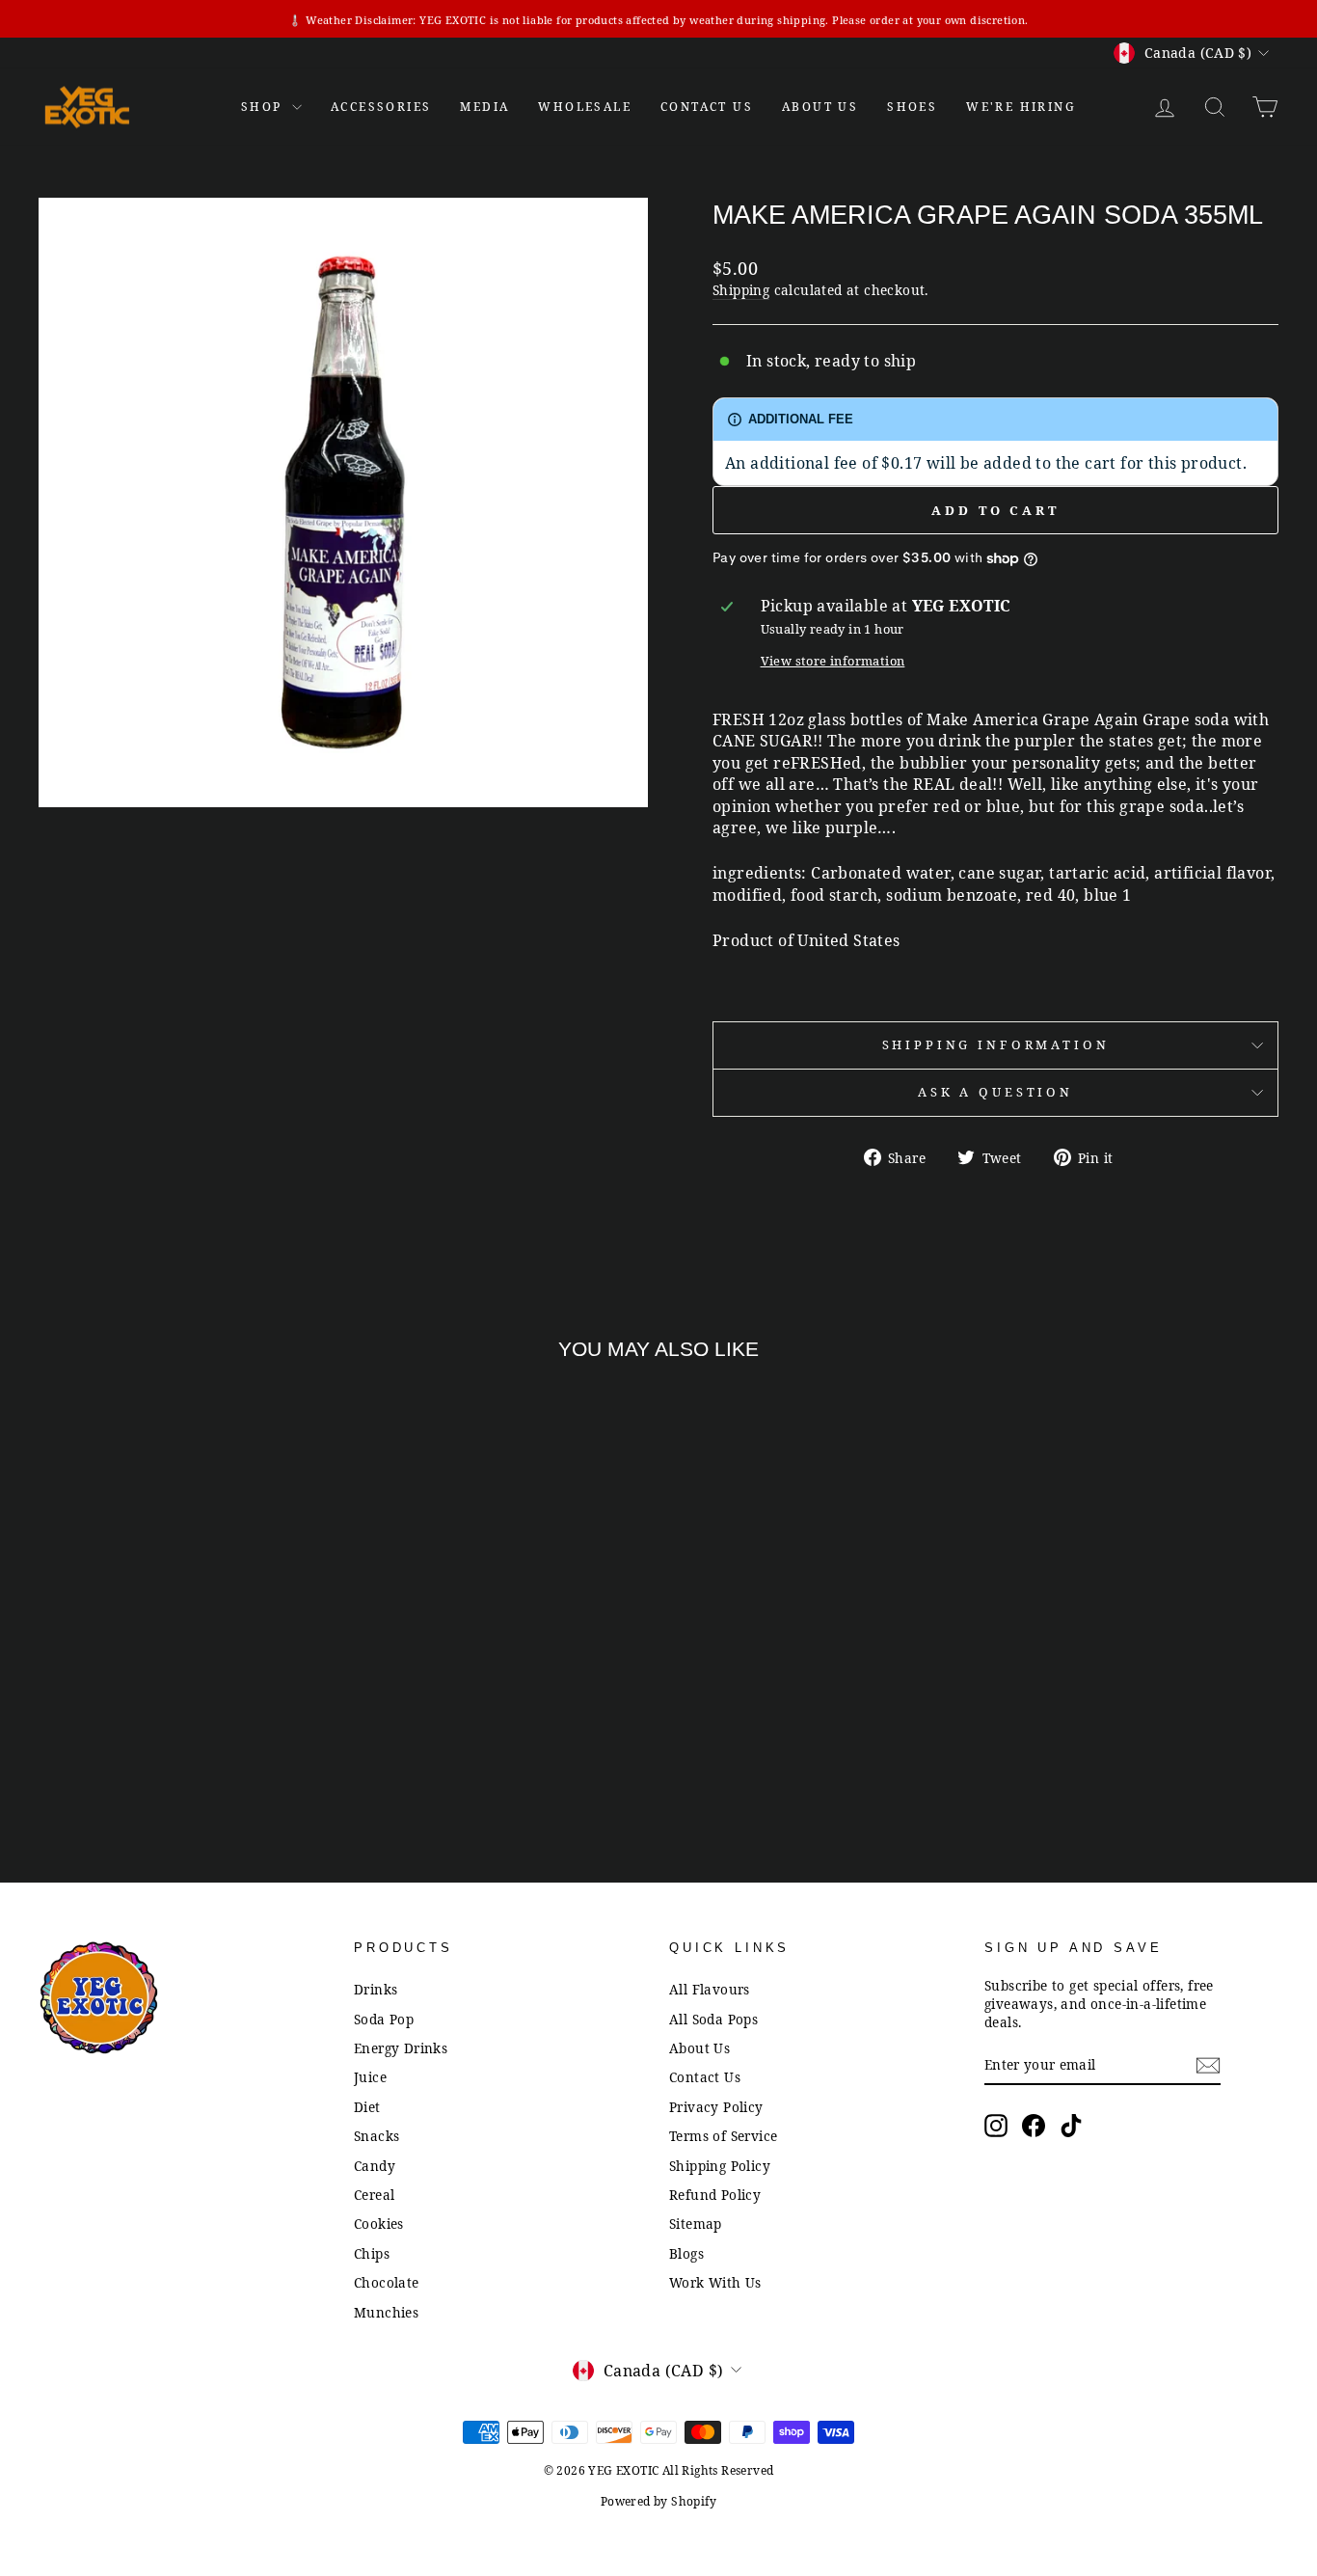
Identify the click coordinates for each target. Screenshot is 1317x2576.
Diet (367, 2107)
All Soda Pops (713, 2019)
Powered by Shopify (658, 2501)
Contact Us (705, 2077)
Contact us (707, 107)
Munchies (386, 2312)
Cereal (374, 2195)
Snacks (376, 2136)
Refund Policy (715, 2195)
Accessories (381, 107)
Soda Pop (384, 2019)
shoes (912, 107)
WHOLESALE (585, 107)
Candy (375, 2166)
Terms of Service (723, 2136)
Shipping (741, 290)
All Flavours (710, 1989)
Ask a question (995, 1092)
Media (484, 107)
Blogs (686, 2253)
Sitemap (696, 2223)
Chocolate (387, 2282)
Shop (264, 107)
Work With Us (715, 2282)
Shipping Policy (720, 2166)
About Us (820, 107)
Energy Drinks (401, 2048)
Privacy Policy (716, 2107)
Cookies (379, 2223)
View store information (833, 661)
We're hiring (1021, 107)
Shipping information (996, 1044)
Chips (372, 2253)
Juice (370, 2077)
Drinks (376, 1989)
